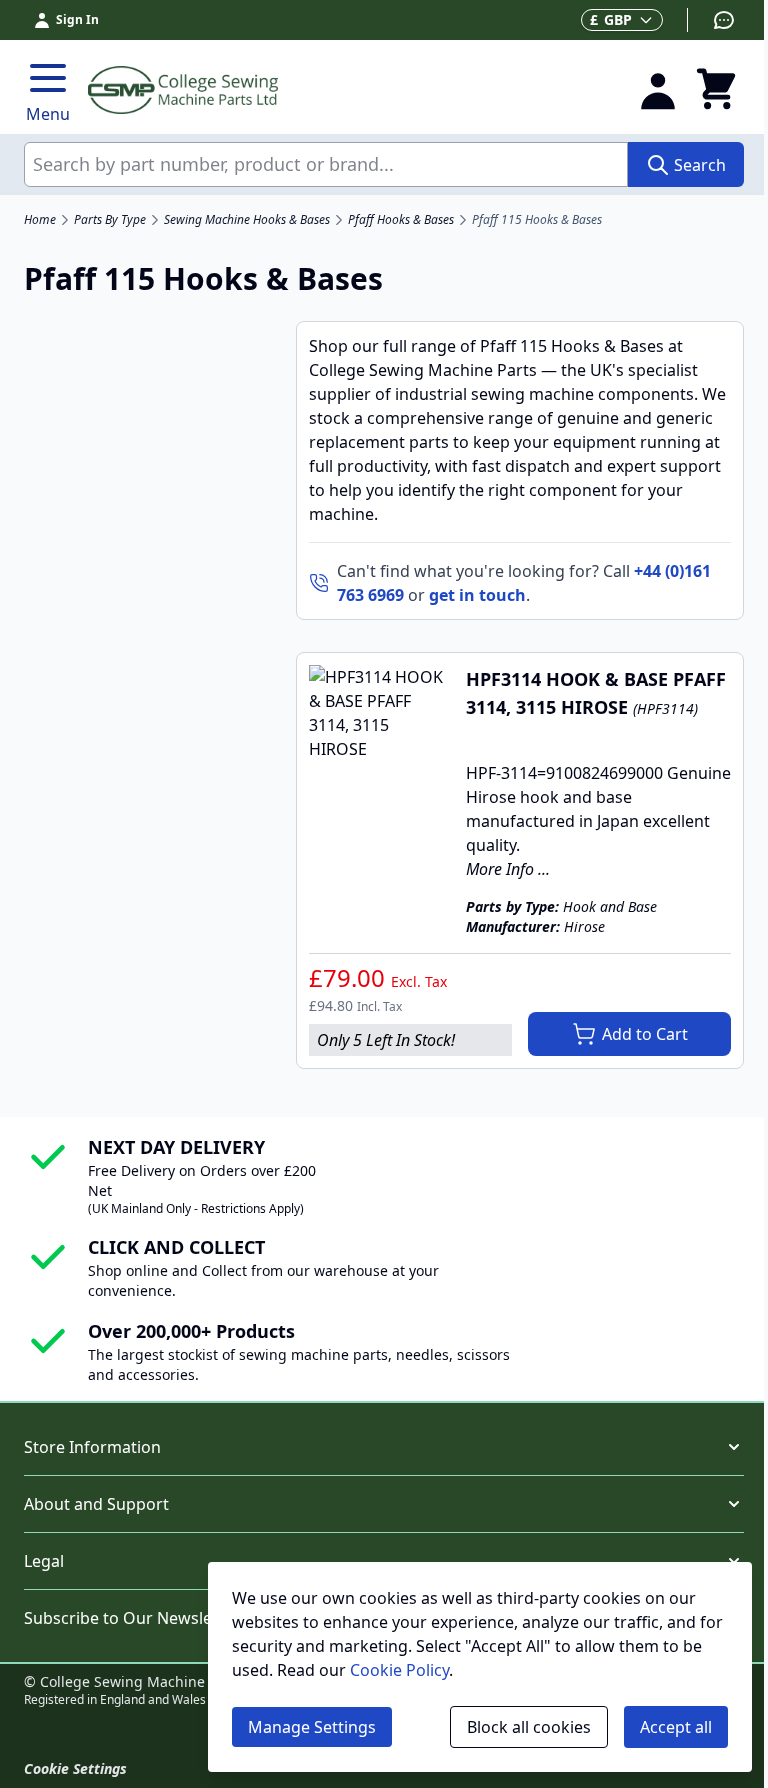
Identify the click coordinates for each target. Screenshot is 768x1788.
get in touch (477, 595)
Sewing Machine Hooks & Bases (247, 220)
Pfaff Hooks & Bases (401, 220)
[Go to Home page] (351, 90)
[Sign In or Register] (658, 90)
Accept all (676, 1727)
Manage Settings (312, 1727)
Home (40, 220)
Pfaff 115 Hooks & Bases (537, 220)
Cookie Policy (399, 1670)
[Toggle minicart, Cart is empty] (716, 90)
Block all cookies (529, 1727)
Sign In (77, 19)
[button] (384, 1447)
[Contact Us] (711, 20)
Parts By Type (110, 220)
